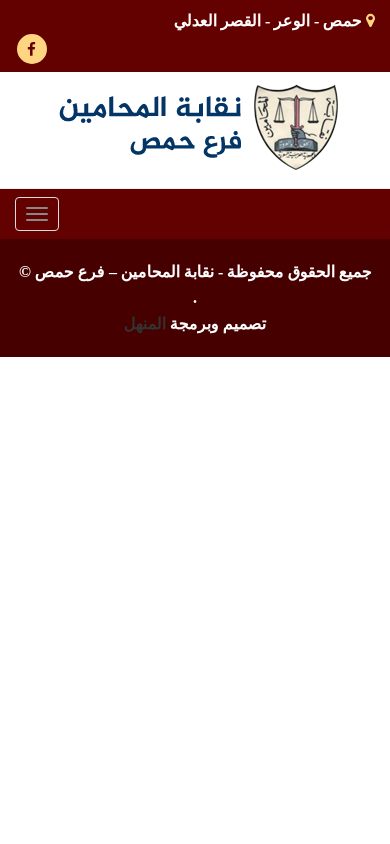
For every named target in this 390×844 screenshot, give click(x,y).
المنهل (145, 323)
